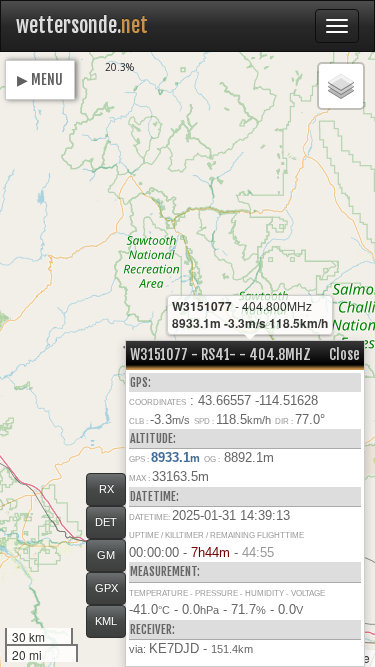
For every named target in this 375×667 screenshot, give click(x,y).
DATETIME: (154, 496)
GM (106, 555)
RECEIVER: (152, 629)
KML (106, 621)
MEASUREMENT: (165, 571)
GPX (106, 588)
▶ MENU (40, 79)
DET (106, 522)
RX (106, 489)
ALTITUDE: (153, 438)
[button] (341, 86)
